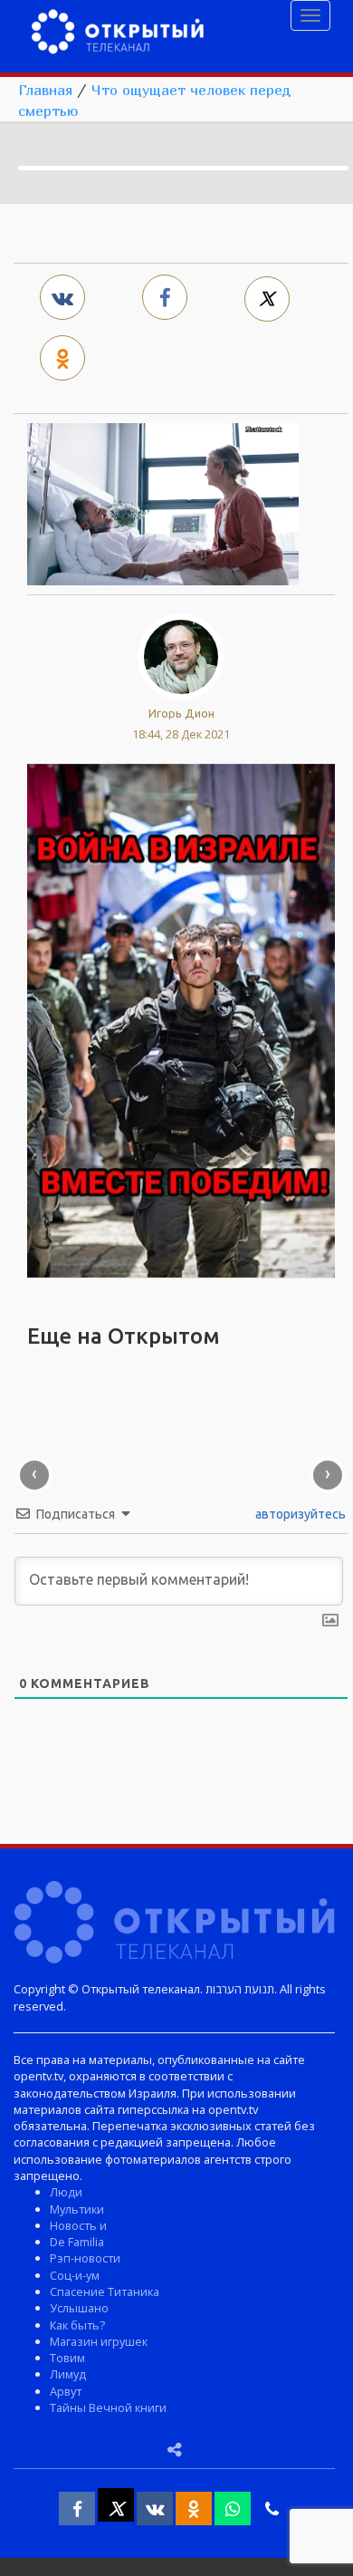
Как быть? (77, 2325)
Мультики (77, 2209)
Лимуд (68, 2374)
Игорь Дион (181, 713)
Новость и (78, 2225)
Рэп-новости (85, 2258)
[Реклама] (181, 1018)
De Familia (77, 2242)
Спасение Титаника (105, 2291)
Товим (67, 2358)
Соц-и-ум (75, 2275)
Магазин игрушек (99, 2341)
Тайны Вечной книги (108, 2407)
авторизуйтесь (299, 1514)
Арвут (66, 2391)
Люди (66, 2192)
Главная (45, 90)
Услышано (79, 2308)
